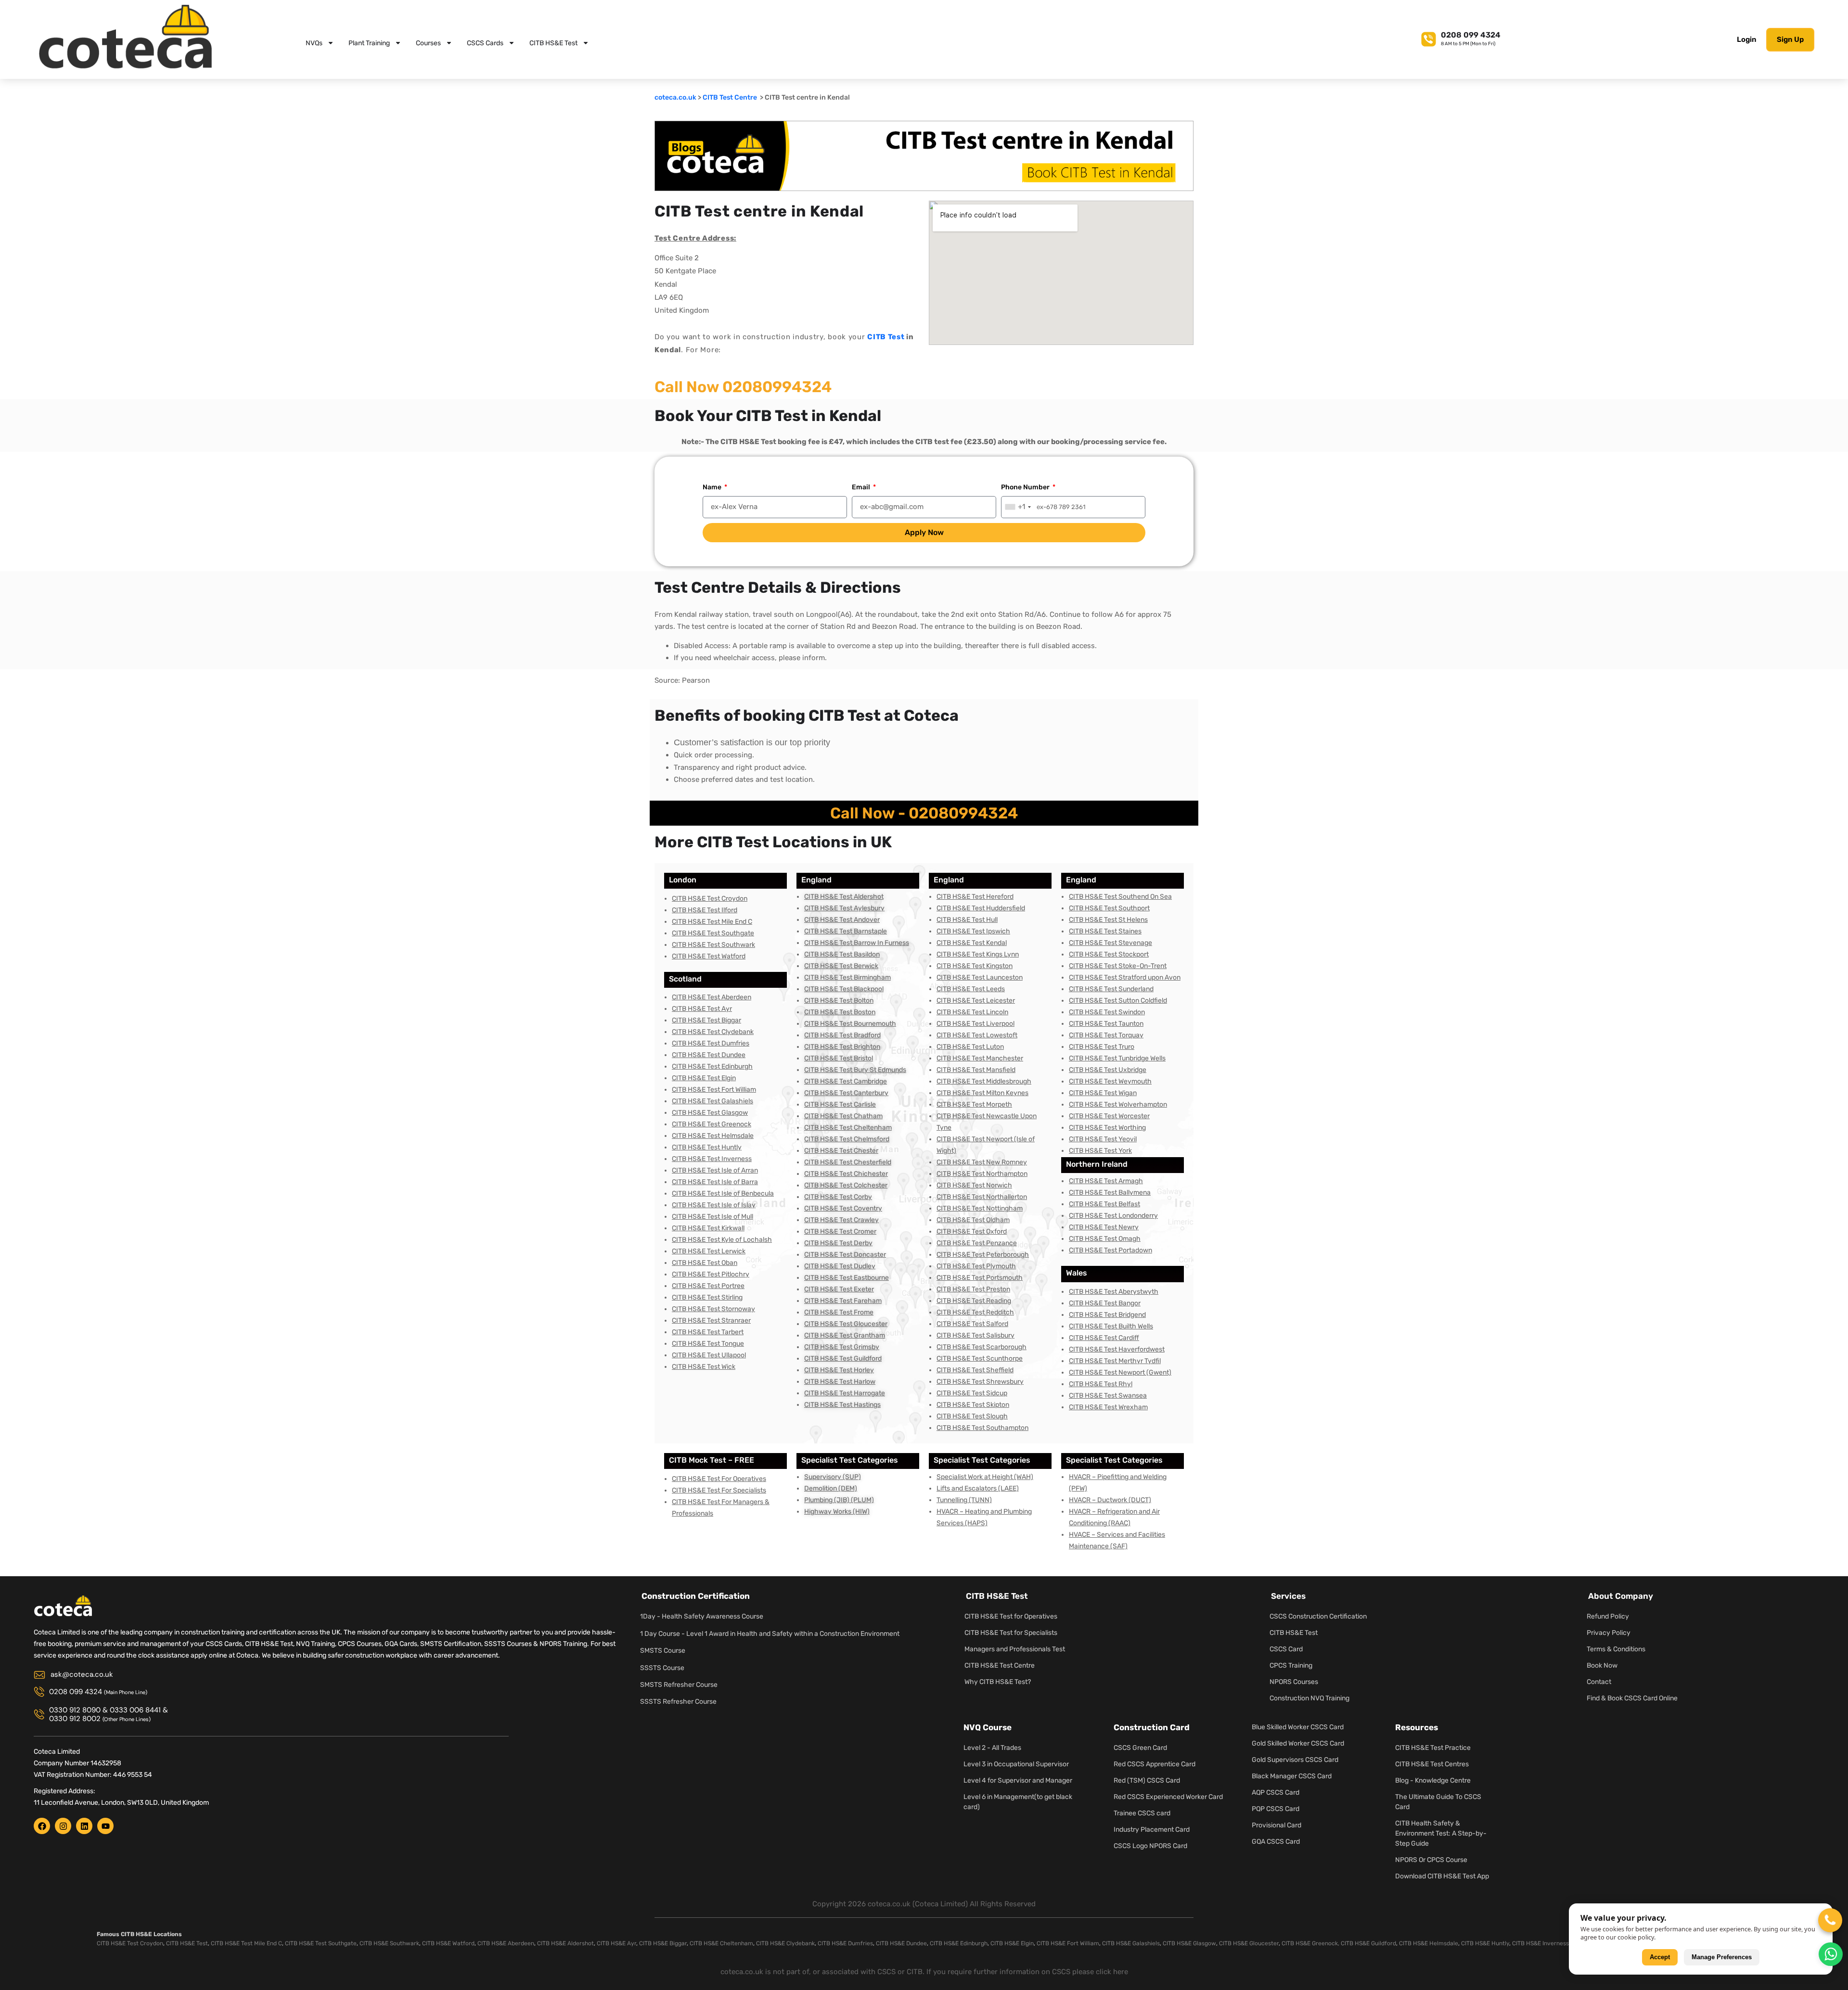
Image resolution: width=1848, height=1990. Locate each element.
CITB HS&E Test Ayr (702, 1009)
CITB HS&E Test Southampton (982, 1428)
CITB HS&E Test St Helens (1108, 920)
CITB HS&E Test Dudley (840, 1266)
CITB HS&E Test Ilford (705, 910)
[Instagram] (63, 1826)
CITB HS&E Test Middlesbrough (984, 1081)
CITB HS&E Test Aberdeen (712, 997)
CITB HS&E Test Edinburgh (712, 1066)
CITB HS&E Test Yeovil (1103, 1139)
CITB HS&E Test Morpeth (974, 1104)
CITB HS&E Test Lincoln (972, 1012)
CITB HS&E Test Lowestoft (977, 1035)
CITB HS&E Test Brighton (842, 1047)
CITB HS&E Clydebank (785, 1943)
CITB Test (886, 337)
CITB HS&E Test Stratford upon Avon (1125, 977)
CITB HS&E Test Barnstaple (846, 931)
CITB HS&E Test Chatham (843, 1116)
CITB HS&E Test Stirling (707, 1297)
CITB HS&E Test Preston (973, 1289)
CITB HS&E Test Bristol (839, 1058)
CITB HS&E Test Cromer (840, 1231)
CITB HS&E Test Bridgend (1107, 1315)
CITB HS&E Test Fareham (843, 1301)
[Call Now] (1830, 1920)
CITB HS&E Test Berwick (841, 966)
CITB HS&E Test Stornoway (713, 1309)
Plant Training (369, 43)
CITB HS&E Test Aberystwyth (1114, 1292)
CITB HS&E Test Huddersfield (981, 908)
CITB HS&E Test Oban (705, 1263)
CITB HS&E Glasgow (1189, 1943)
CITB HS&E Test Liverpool (975, 1024)
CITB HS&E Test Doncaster (845, 1255)
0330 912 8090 (75, 1710)
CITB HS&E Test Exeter (839, 1289)
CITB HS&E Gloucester (1249, 1943)
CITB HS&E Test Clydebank (713, 1032)
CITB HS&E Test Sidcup (972, 1393)
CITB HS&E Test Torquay (1106, 1035)
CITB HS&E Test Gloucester (846, 1324)
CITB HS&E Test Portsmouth (980, 1278)
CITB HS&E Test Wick (704, 1367)
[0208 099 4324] (1429, 38)
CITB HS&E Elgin (1012, 1943)
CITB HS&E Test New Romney (982, 1162)
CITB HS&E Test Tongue (708, 1344)
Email (862, 487)
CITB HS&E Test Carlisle (840, 1104)
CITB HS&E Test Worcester (1109, 1116)
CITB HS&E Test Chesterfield (848, 1162)
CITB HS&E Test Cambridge (846, 1081)
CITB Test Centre (731, 97)
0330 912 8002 (75, 1719)
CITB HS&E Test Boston (840, 1012)
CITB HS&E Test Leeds (971, 989)
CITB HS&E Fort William (1068, 1943)
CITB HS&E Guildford (1368, 1943)
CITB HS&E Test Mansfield (976, 1070)
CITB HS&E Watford (448, 1943)
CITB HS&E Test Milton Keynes (982, 1093)
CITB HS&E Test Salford (972, 1324)
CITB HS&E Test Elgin (704, 1078)
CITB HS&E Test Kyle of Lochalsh (722, 1240)
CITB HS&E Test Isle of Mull (712, 1217)
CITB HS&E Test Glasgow (710, 1113)
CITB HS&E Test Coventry (843, 1208)
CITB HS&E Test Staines (1105, 931)
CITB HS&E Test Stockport (1109, 954)
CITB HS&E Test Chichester (846, 1174)
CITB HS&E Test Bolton (839, 1001)
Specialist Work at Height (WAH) (985, 1477)
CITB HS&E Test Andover (842, 920)
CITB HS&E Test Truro (1102, 1047)
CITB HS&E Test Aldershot (844, 897)
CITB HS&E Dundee (901, 1943)
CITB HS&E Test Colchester (846, 1185)
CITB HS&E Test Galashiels (712, 1101)
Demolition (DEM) (831, 1488)
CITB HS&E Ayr (616, 1943)
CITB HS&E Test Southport (1109, 908)
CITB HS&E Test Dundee (709, 1055)
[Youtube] (105, 1826)
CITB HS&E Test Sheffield (975, 1370)
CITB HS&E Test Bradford (842, 1035)
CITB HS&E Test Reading (974, 1301)
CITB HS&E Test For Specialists (719, 1490)
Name (713, 487)
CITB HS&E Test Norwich (974, 1185)
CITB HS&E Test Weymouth (1110, 1081)
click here (1112, 1972)
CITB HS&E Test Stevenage (1110, 943)
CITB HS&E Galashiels (1131, 1943)
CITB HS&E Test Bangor (1105, 1303)
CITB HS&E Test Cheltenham (848, 1128)
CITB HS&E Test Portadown (1110, 1250)
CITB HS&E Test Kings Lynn (978, 954)
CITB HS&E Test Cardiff (1104, 1338)
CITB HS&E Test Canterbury (846, 1093)
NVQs (314, 43)
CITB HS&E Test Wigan (1103, 1093)
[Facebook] (42, 1826)
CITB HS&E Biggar (663, 1943)
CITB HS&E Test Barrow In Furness (857, 943)
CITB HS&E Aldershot (565, 1943)
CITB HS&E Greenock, (1310, 1943)
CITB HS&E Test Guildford (843, 1359)
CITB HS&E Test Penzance (977, 1243)
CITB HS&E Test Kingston (975, 966)
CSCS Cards (485, 43)
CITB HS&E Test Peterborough (983, 1255)
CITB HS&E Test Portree (708, 1286)
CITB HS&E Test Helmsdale (713, 1136)
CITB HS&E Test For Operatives (719, 1479)
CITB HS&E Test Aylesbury (844, 908)
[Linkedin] (84, 1826)
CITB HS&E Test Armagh (1106, 1181)
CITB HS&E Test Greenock (712, 1124)
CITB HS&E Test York (1100, 1151)
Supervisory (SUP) (833, 1477)
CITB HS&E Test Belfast (1104, 1204)
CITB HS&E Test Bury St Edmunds (855, 1070)
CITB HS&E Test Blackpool (844, 989)
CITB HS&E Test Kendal (972, 943)
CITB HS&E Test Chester (841, 1151)
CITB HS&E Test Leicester (976, 1001)
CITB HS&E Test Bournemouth (850, 1024)
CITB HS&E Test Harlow (840, 1382)
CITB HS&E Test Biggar (706, 1020)
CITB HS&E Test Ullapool (709, 1355)
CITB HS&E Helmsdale (1429, 1943)
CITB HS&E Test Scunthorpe (980, 1359)
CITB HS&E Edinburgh (959, 1943)
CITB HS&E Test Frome (839, 1312)
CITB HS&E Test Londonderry (1113, 1216)
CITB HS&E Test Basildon (842, 954)
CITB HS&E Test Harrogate (845, 1393)
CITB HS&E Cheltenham (721, 1943)
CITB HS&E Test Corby (838, 1197)
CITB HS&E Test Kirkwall (708, 1228)
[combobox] (1018, 507)
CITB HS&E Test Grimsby (842, 1347)
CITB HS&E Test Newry (1104, 1227)
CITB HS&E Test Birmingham (847, 977)
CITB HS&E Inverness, (1541, 1943)
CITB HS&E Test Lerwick (709, 1251)
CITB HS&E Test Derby (838, 1243)
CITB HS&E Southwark (389, 1943)
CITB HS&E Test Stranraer (711, 1320)
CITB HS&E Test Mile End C (712, 922)
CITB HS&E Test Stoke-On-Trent (1118, 966)
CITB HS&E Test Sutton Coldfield (1118, 1001)
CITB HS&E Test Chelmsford (847, 1139)
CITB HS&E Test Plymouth (976, 1266)
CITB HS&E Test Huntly (707, 1147)
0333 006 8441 (135, 1710)
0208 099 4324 (1471, 35)
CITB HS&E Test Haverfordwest (1117, 1349)
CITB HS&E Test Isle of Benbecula (723, 1193)
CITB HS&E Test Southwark (713, 945)
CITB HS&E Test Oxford (972, 1231)
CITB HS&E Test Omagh (1105, 1239)
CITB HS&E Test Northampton (982, 1174)
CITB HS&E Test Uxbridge (1108, 1070)
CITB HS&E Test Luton (970, 1047)
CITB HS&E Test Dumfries (711, 1043)
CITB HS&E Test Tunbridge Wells (1117, 1058)
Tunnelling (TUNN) (964, 1500)
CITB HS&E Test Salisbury (975, 1335)
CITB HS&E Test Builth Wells (1111, 1326)
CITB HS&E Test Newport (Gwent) (1120, 1372)
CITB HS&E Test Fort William (714, 1090)
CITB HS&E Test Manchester (980, 1058)
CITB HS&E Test (553, 43)
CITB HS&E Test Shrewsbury (980, 1382)
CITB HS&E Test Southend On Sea (1120, 897)
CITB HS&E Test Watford (709, 956)
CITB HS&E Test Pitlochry (711, 1274)
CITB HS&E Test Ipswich (973, 931)
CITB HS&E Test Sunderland (1111, 989)
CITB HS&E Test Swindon (1107, 1012)
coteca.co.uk (675, 97)
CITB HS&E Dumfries (845, 1943)
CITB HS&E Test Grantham (845, 1335)
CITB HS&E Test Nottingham (980, 1208)
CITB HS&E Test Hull (967, 920)
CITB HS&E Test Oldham (973, 1220)
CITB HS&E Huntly (1485, 1943)
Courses (428, 43)
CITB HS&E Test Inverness (712, 1159)
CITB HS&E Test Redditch (975, 1312)
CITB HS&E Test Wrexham (1108, 1407)
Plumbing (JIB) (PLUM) (839, 1500)
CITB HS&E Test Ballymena (1110, 1193)
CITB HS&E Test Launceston (980, 977)
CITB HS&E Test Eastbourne (847, 1278)
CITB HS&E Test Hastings (842, 1405)
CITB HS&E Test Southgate (713, 933)
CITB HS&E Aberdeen (506, 1943)
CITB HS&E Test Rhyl (1101, 1384)
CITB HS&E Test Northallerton (982, 1197)
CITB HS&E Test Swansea (1108, 1396)
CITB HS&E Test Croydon (710, 899)
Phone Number (1026, 487)
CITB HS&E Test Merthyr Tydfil (1115, 1361)
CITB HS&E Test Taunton (1106, 1024)
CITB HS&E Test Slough (972, 1416)
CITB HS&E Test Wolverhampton (1118, 1104)
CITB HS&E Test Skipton (973, 1405)
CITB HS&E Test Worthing (1107, 1128)
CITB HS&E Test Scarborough (982, 1347)
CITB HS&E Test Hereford (975, 897)
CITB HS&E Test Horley (839, 1370)
